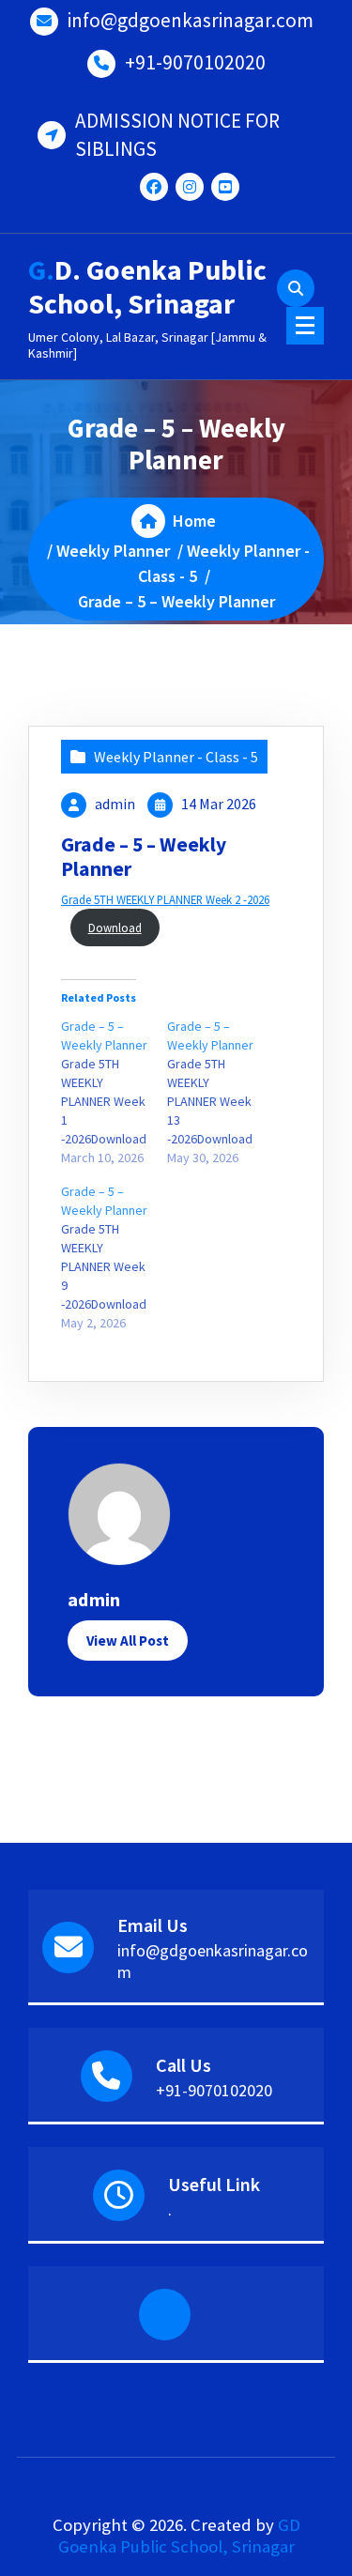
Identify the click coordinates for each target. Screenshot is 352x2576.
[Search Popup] (296, 288)
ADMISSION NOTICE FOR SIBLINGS (177, 135)
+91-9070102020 (195, 62)
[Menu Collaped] (305, 326)
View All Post (128, 1641)
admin (115, 804)
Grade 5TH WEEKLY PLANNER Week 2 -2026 (165, 899)
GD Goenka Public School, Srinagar (179, 2536)
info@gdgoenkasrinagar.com (191, 20)
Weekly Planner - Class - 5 (176, 757)
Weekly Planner (113, 551)
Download (115, 928)
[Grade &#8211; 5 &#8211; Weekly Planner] (114, 1092)
